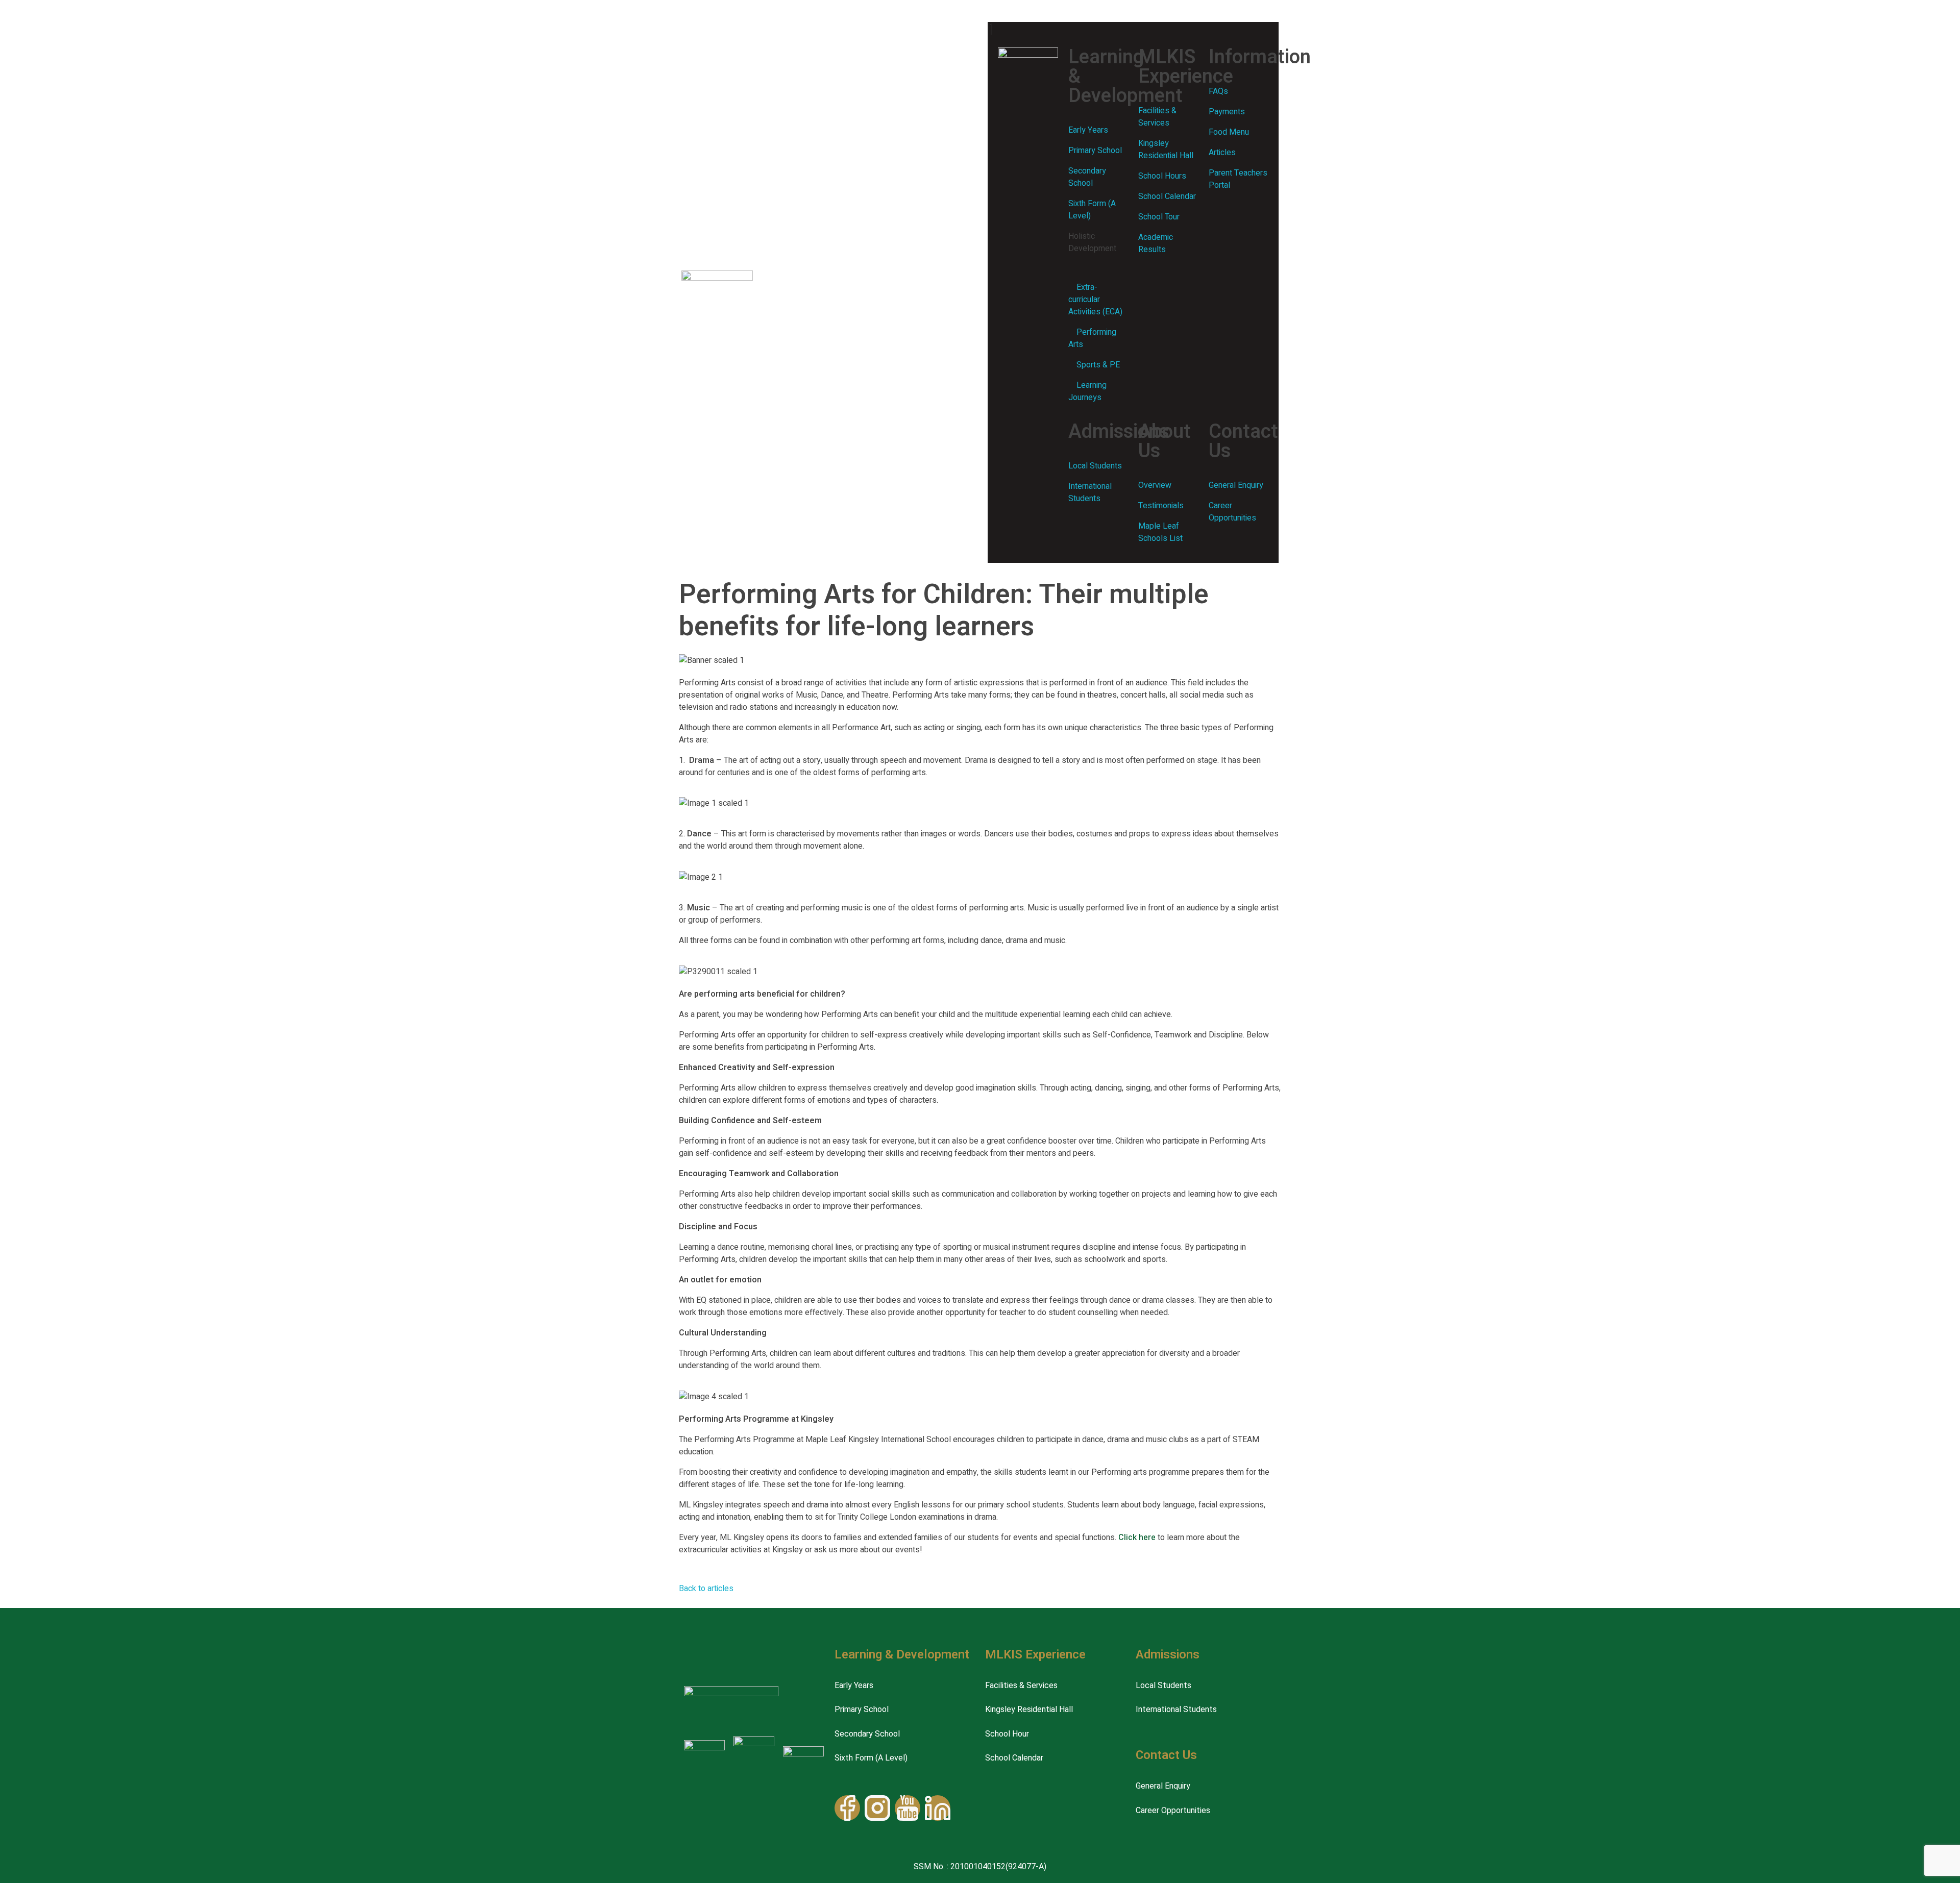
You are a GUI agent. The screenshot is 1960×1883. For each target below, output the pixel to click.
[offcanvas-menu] (995, 14)
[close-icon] (991, 30)
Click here (1137, 1538)
